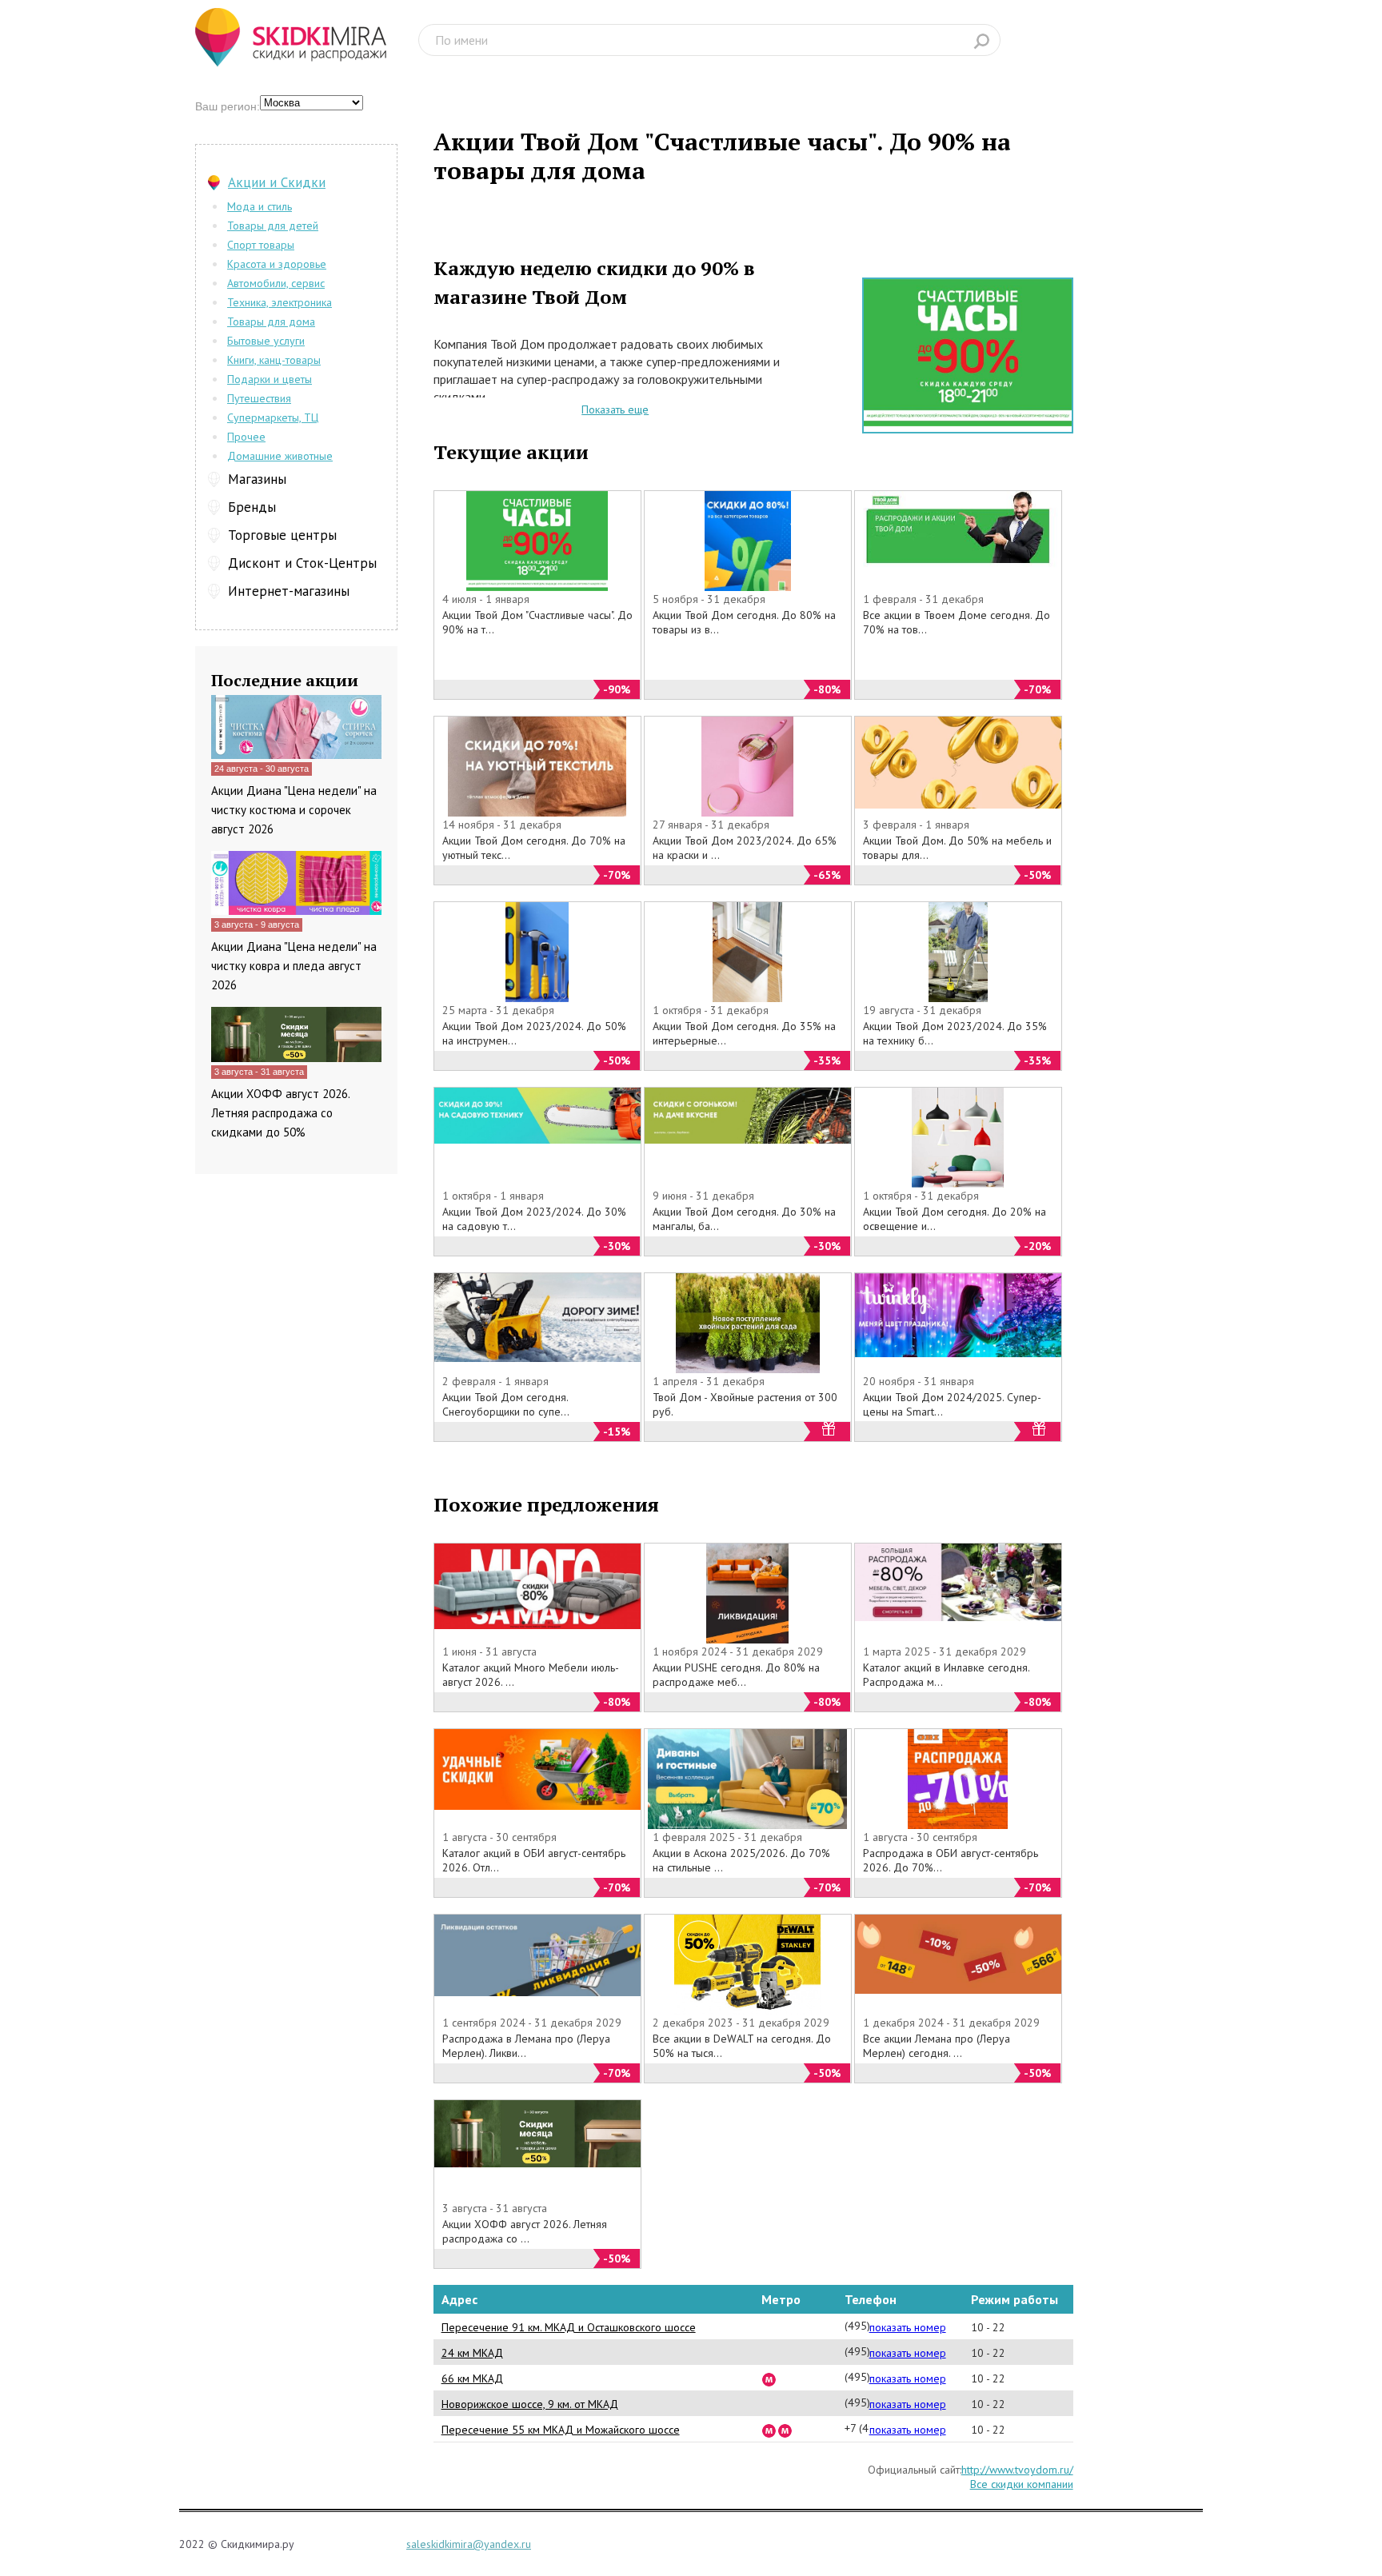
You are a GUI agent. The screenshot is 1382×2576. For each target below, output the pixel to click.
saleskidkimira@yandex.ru (469, 2544)
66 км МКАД (472, 2378)
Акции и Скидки (277, 182)
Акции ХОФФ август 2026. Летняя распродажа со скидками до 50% (280, 1113)
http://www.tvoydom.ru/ (1017, 2470)
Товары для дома (271, 322)
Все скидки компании (1022, 2484)
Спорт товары (261, 245)
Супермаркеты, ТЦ (273, 417)
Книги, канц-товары (274, 360)
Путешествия (259, 398)
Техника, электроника (280, 302)
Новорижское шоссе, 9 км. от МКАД (530, 2404)
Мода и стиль (260, 206)
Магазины (257, 479)
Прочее (246, 437)
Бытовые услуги (266, 341)
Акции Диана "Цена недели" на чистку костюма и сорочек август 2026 (294, 810)
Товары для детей (273, 226)
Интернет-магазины (289, 591)
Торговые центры (282, 535)
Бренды (252, 507)
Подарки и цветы (270, 379)
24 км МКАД (472, 2353)
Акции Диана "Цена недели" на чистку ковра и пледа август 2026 (294, 966)
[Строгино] (769, 2378)
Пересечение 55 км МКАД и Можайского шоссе (561, 2430)
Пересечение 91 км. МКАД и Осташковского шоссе (569, 2327)
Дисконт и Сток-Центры (302, 563)
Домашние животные (280, 456)
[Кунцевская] (785, 2430)
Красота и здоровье (277, 264)
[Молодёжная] (769, 2430)
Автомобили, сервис (276, 283)
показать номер (908, 2327)
